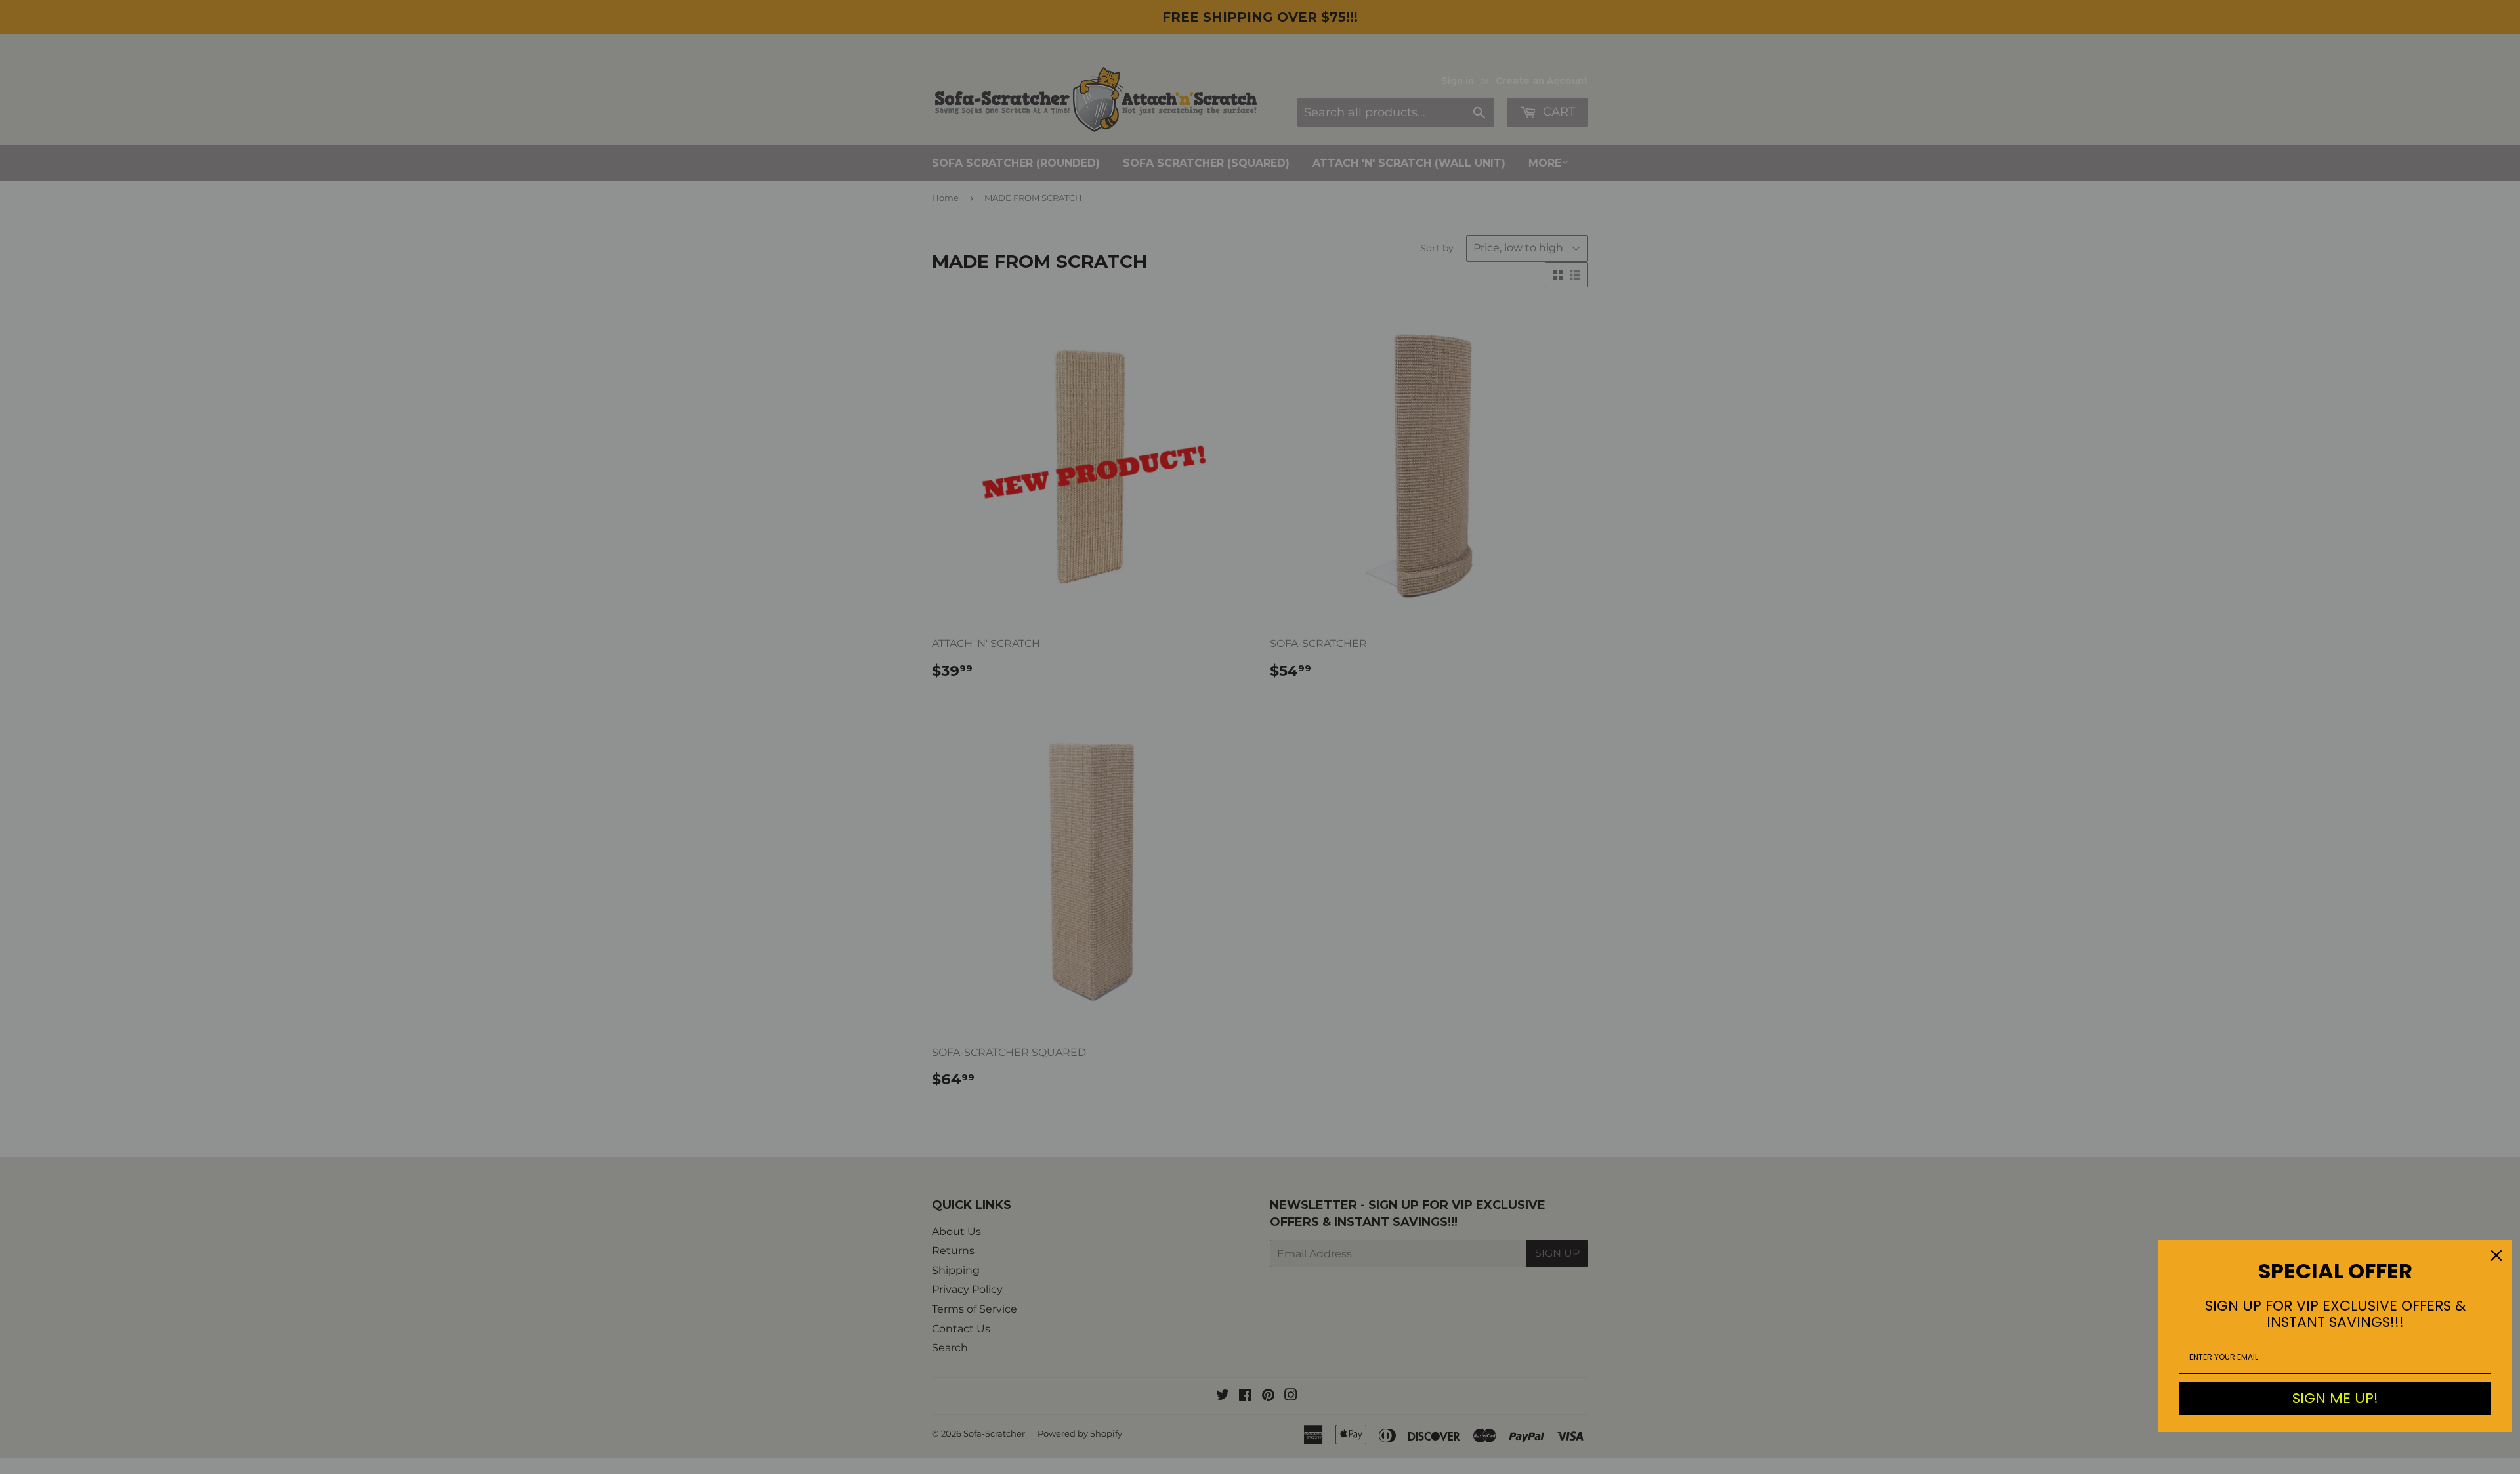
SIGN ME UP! (2335, 1398)
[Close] (2496, 1255)
